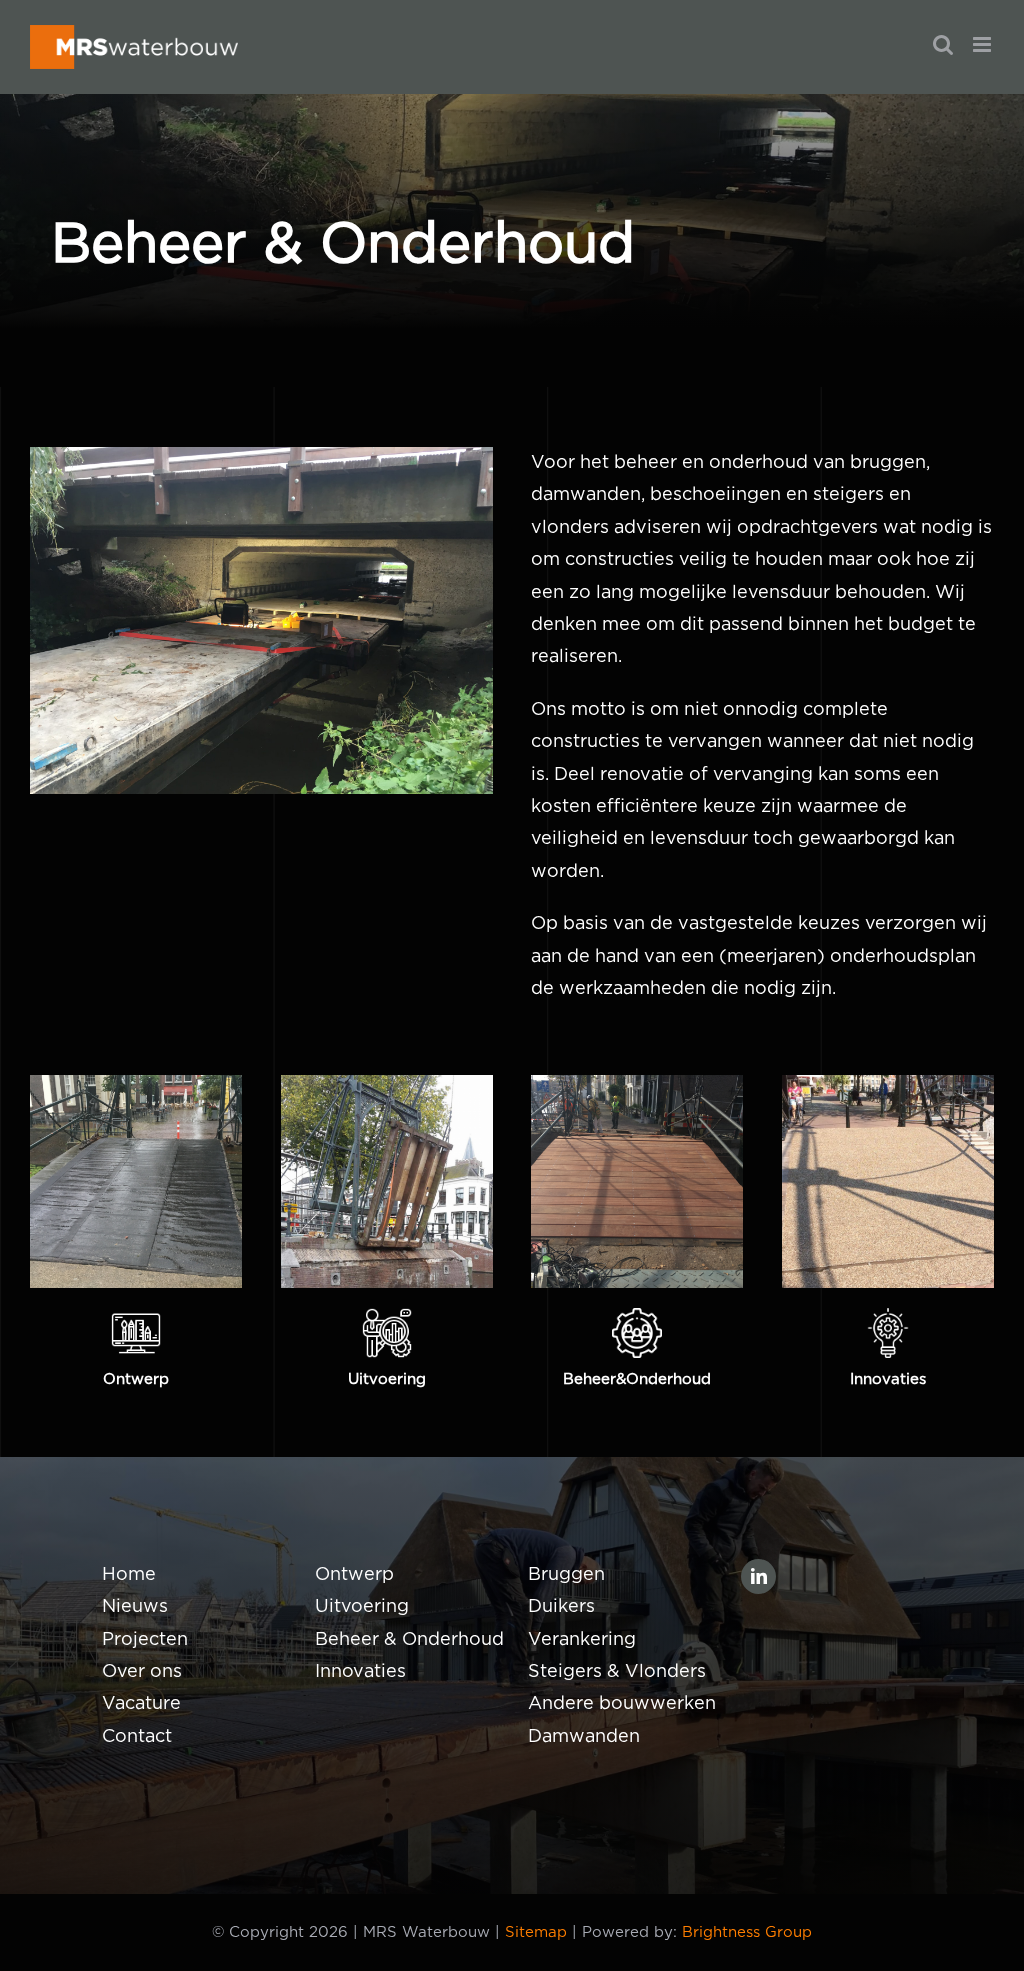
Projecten (145, 1640)
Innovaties (360, 1672)
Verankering (582, 1640)
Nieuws (135, 1607)
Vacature (141, 1704)
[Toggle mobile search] (943, 44)
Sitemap (536, 1932)
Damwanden (584, 1737)
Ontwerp (354, 1575)
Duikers (561, 1607)
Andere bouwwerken (622, 1704)
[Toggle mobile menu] (983, 44)
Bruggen (566, 1575)
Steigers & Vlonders (617, 1672)
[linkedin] (758, 1576)
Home (129, 1575)
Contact (137, 1737)
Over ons (142, 1672)
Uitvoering (362, 1607)
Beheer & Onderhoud (409, 1640)
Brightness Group (747, 1932)
